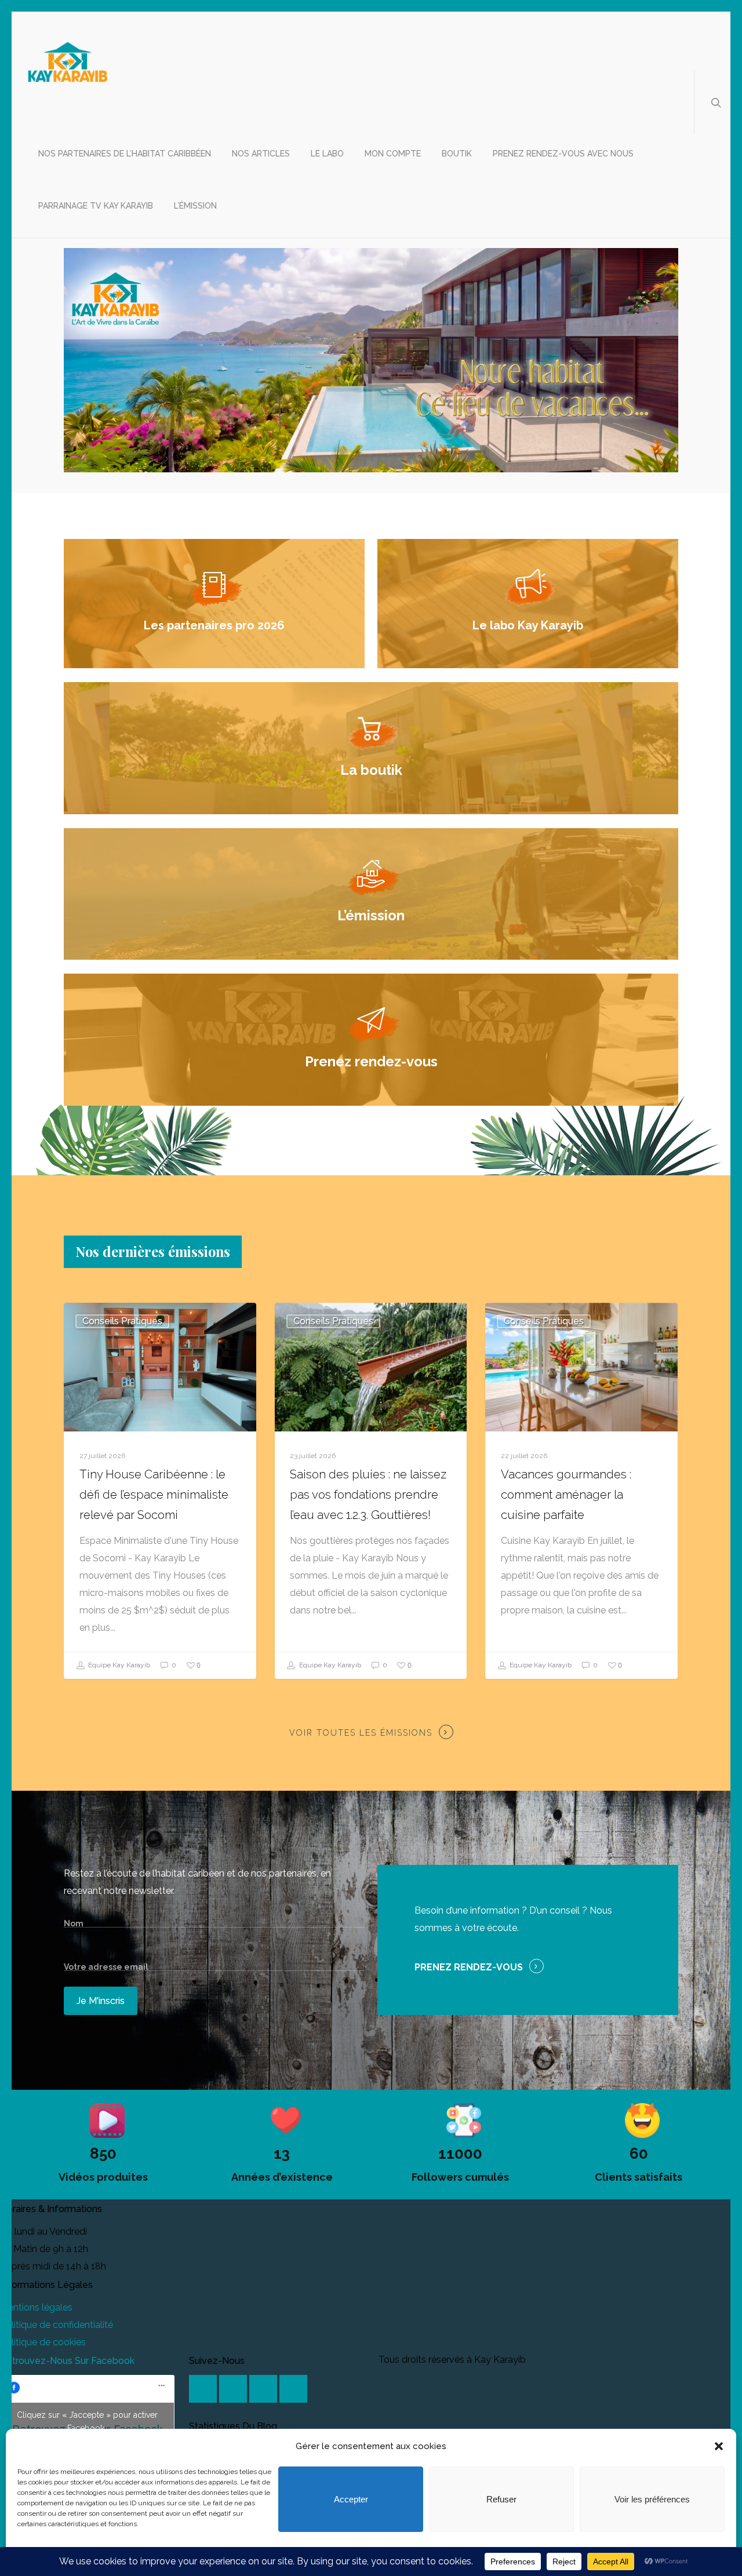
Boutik (457, 154)
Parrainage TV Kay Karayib (96, 206)
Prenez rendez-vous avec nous (563, 154)
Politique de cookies (43, 2342)
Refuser (501, 2499)
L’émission (195, 206)
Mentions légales (36, 2307)
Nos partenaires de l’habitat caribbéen (125, 154)
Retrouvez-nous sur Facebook (67, 2361)
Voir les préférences (652, 2499)
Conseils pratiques (122, 1321)
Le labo (327, 154)
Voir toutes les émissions (361, 1733)
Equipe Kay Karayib (118, 1666)
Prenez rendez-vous (469, 1967)
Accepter (351, 2499)
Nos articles (261, 154)
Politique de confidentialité (57, 2325)
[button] (719, 2446)
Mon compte (393, 154)
